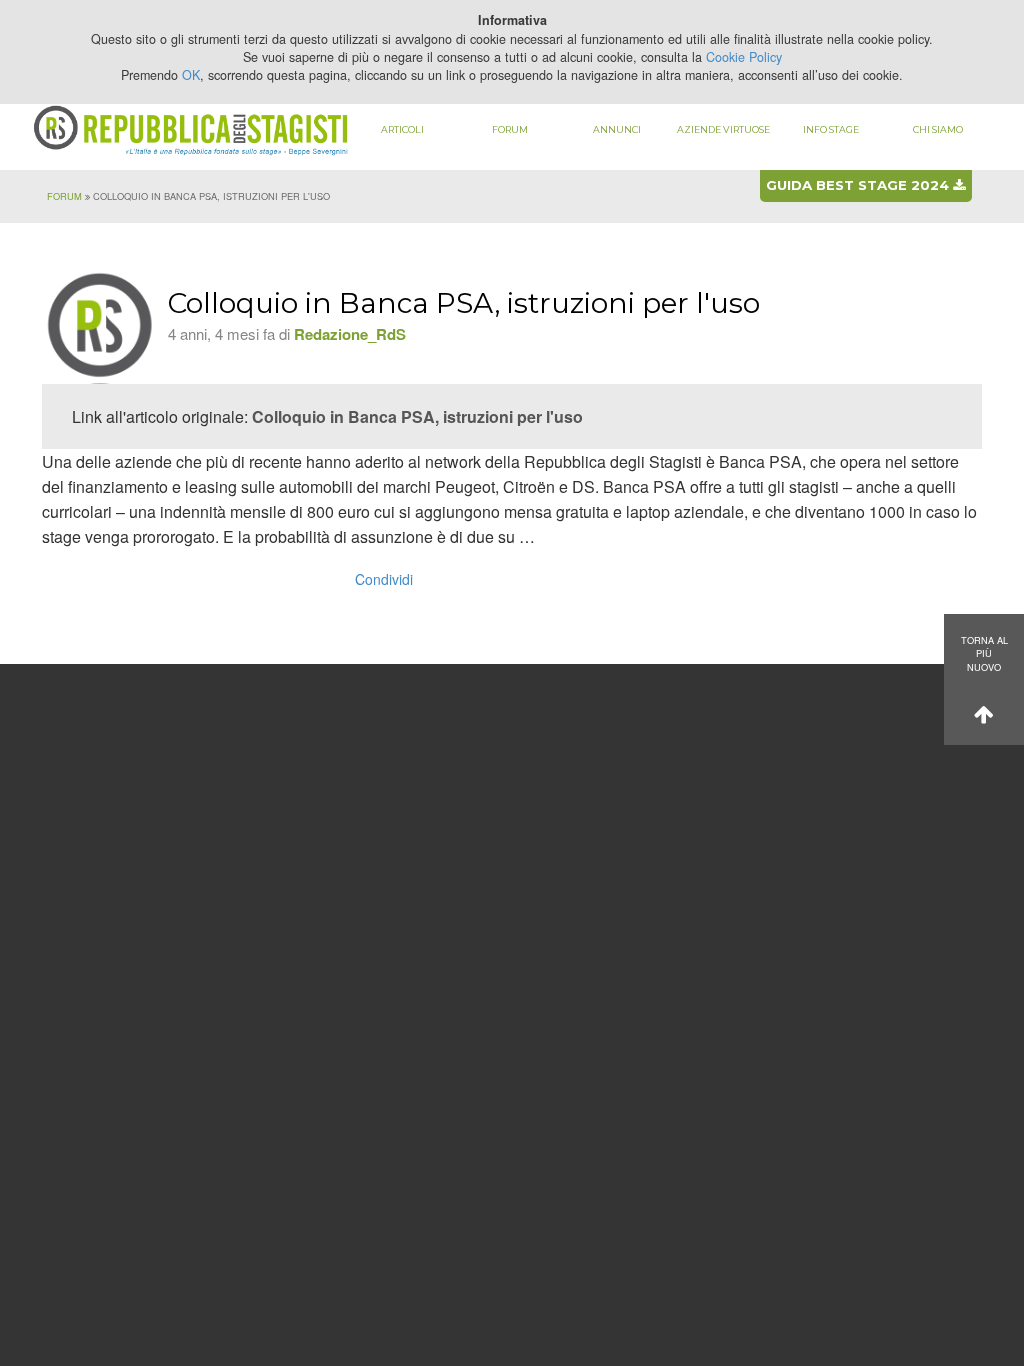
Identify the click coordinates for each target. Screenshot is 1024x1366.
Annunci (617, 129)
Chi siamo (938, 129)
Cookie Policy (744, 57)
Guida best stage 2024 (859, 185)
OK (191, 75)
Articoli (402, 129)
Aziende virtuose (723, 129)
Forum (510, 129)
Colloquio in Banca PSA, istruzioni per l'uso (417, 416)
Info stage (831, 129)
